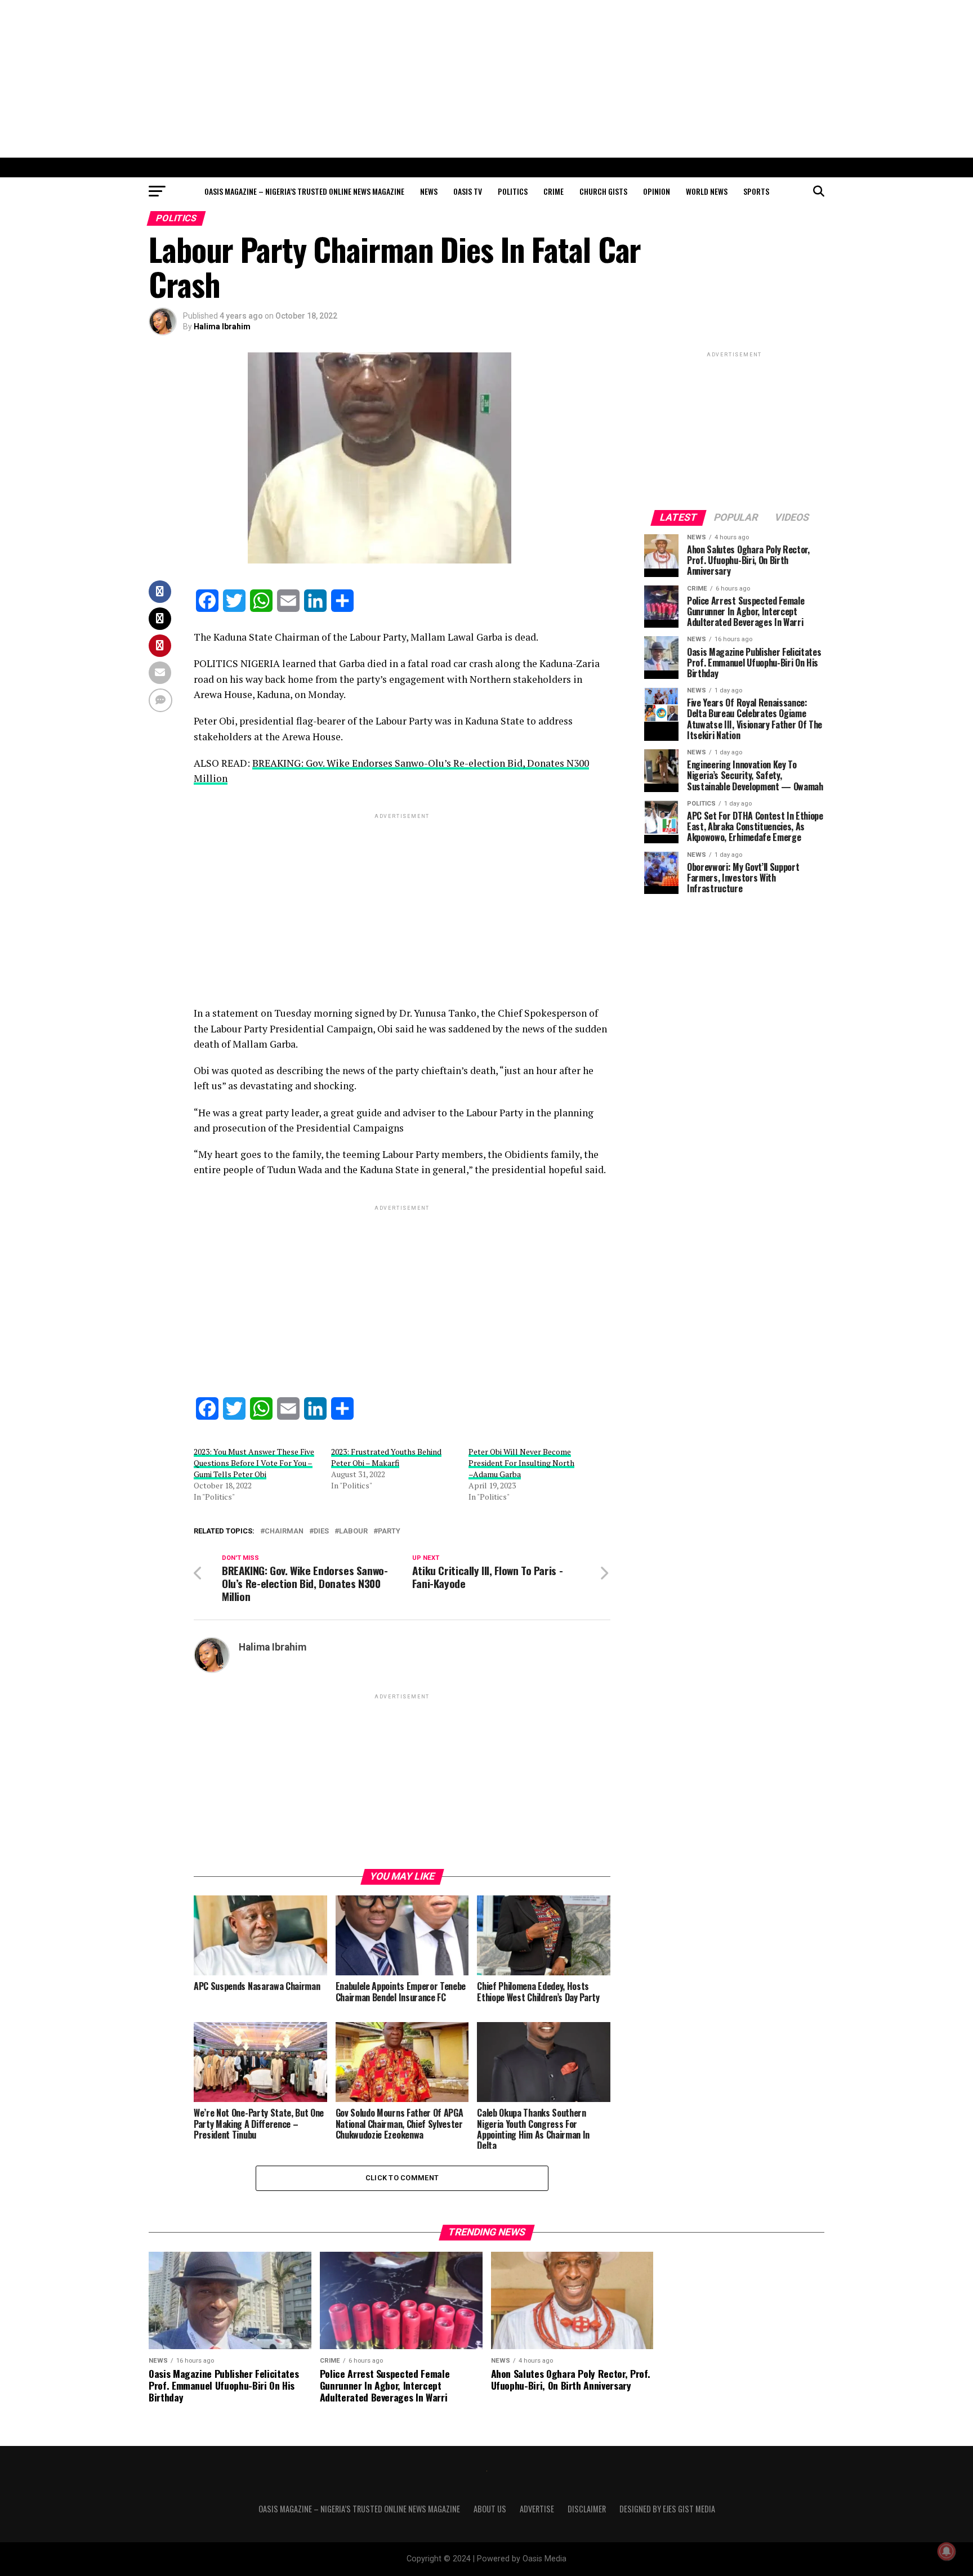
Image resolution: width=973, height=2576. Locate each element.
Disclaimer (587, 2509)
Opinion (657, 191)
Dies (321, 1531)
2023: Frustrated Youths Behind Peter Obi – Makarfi (386, 1457)
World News (707, 191)
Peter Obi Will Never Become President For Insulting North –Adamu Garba (521, 1463)
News (429, 191)
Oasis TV (468, 191)
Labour (353, 1531)
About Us (490, 2509)
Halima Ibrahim (222, 327)
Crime (554, 191)
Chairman (284, 1531)
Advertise (537, 2509)
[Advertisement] (486, 79)
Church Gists (603, 191)
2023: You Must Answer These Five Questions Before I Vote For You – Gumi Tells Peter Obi (254, 1463)
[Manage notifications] (947, 2551)
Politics (513, 191)
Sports (756, 191)
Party (389, 1531)
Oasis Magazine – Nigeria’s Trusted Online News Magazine (304, 191)
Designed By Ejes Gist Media (667, 2509)
